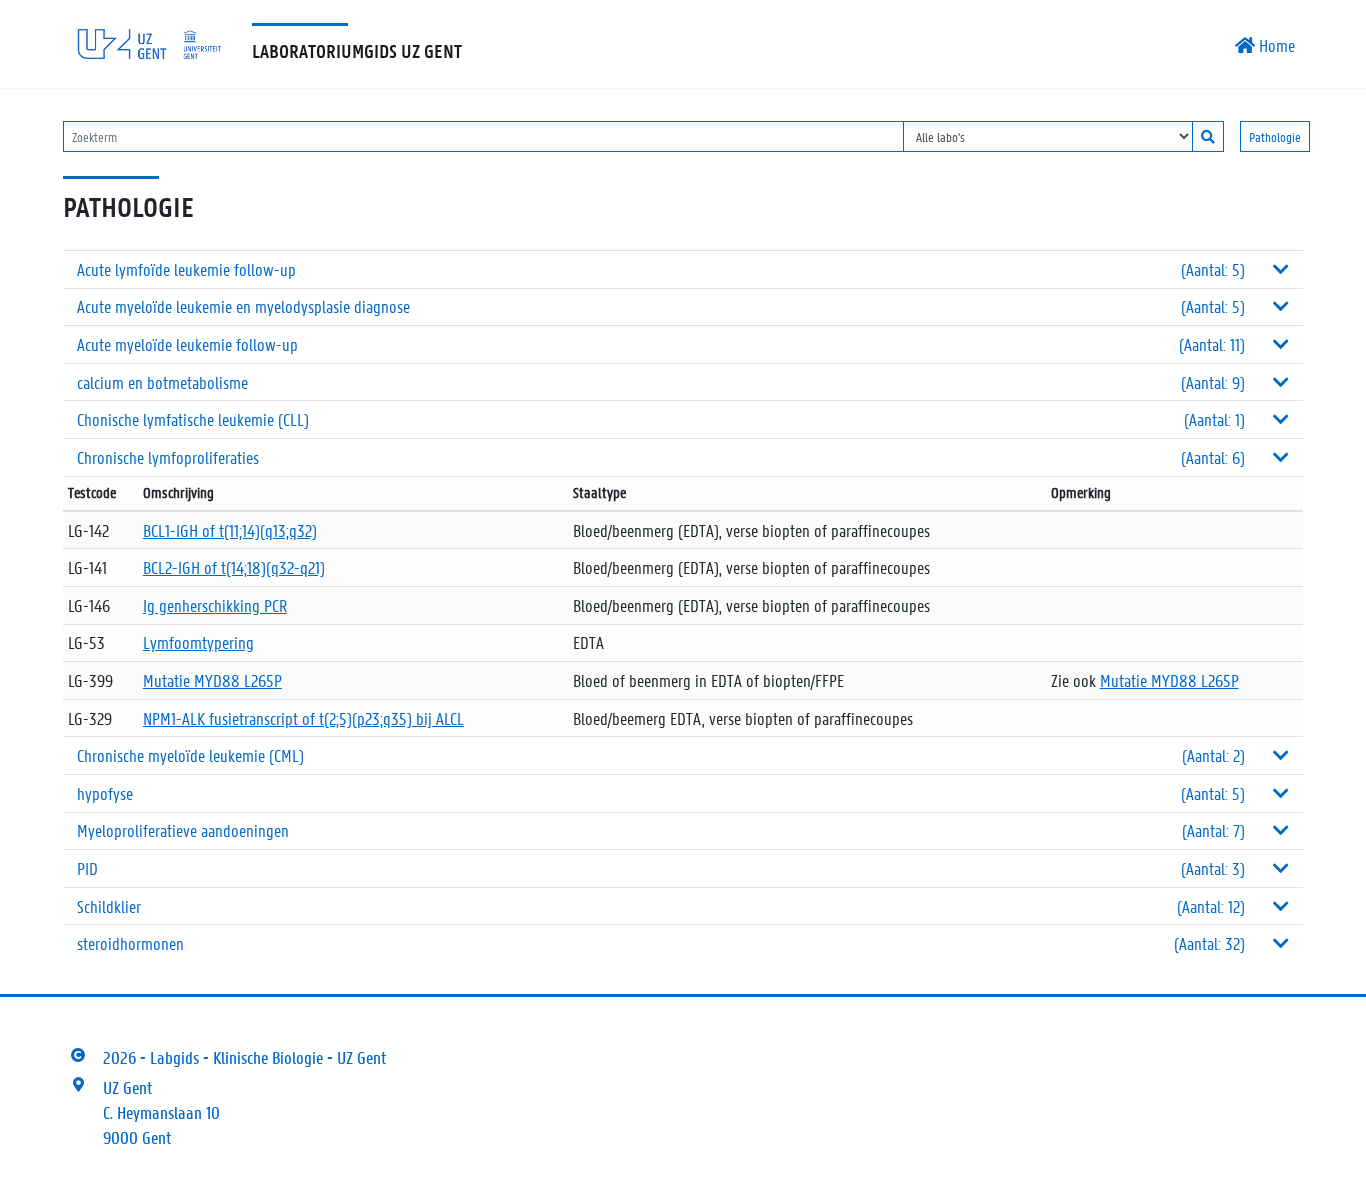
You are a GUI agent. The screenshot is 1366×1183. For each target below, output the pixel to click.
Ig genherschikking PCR (215, 605)
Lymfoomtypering (198, 642)
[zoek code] (1208, 136)
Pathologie (1275, 136)
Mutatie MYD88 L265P (212, 680)
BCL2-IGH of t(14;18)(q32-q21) (234, 567)
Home (1275, 45)
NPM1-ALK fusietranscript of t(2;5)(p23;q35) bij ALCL (303, 718)
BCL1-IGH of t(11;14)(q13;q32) (230, 530)
